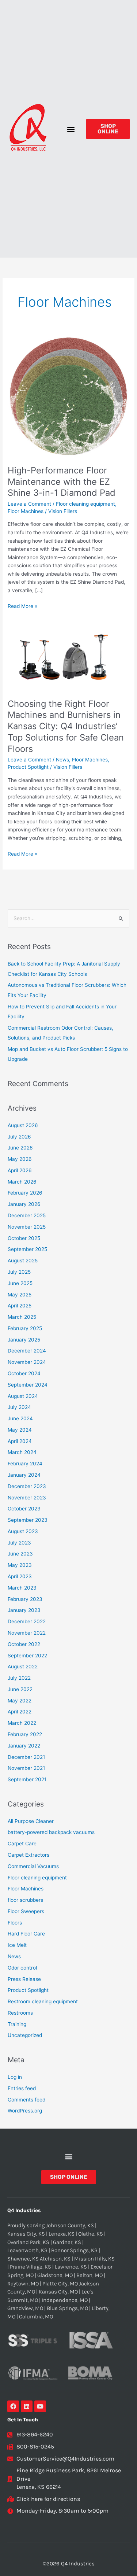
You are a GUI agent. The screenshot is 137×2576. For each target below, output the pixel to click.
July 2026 (19, 1137)
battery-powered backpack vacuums (51, 1832)
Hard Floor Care (26, 1934)
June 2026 (20, 1148)
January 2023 (24, 1610)
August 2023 (23, 1531)
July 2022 (19, 1678)
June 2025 (20, 1283)
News (62, 760)
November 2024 (27, 1362)
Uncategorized (25, 2035)
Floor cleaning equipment (85, 504)
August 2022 (23, 1667)
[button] (71, 129)
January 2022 (24, 1746)
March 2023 (22, 1588)
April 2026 (20, 1170)
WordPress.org (25, 2111)
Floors (15, 1923)
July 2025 (19, 1272)
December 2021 (26, 1757)
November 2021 (26, 1768)
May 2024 (20, 1430)
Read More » (22, 606)
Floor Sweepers (26, 1911)
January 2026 (24, 1204)
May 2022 (20, 1701)
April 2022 (20, 1712)
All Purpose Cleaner (31, 1821)
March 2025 (22, 1317)
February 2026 (25, 1193)
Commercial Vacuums (33, 1866)
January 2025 (24, 1340)
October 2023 (24, 1509)
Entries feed (22, 2088)
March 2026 (22, 1182)
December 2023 (27, 1486)
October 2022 (24, 1644)
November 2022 (27, 1633)
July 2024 (19, 1407)
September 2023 (28, 1520)
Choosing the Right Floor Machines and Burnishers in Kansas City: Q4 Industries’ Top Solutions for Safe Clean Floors (66, 726)
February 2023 (25, 1599)
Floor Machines (26, 511)
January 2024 (24, 1475)
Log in (15, 2077)
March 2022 (22, 1723)
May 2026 (20, 1159)
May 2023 (20, 1565)
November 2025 (27, 1227)
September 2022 (27, 1656)
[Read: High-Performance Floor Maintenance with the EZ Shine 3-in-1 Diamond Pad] (68, 396)
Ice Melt (17, 1945)
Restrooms (20, 2013)
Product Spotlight (28, 767)
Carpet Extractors (28, 1855)
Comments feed (26, 2100)
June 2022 (20, 1689)
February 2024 (25, 1464)
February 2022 (25, 1734)
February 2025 (25, 1328)
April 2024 (20, 1441)
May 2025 (20, 1295)
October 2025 (24, 1238)
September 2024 (28, 1385)
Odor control (22, 1968)
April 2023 (20, 1576)
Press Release (24, 1979)
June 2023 (20, 1554)
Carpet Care (22, 1844)
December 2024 (27, 1351)
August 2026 (23, 1125)
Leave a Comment (29, 504)
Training (17, 2024)
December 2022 (27, 1621)
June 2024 (20, 1418)
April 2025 (20, 1306)
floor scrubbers (25, 1900)
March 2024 (22, 1452)
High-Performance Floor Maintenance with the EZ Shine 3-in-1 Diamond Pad (62, 482)
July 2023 (19, 1543)
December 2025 (27, 1215)
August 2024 (23, 1396)
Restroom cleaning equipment (43, 2001)
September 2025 (27, 1249)
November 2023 (27, 1498)
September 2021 (27, 1779)
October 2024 (24, 1373)
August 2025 (23, 1261)
